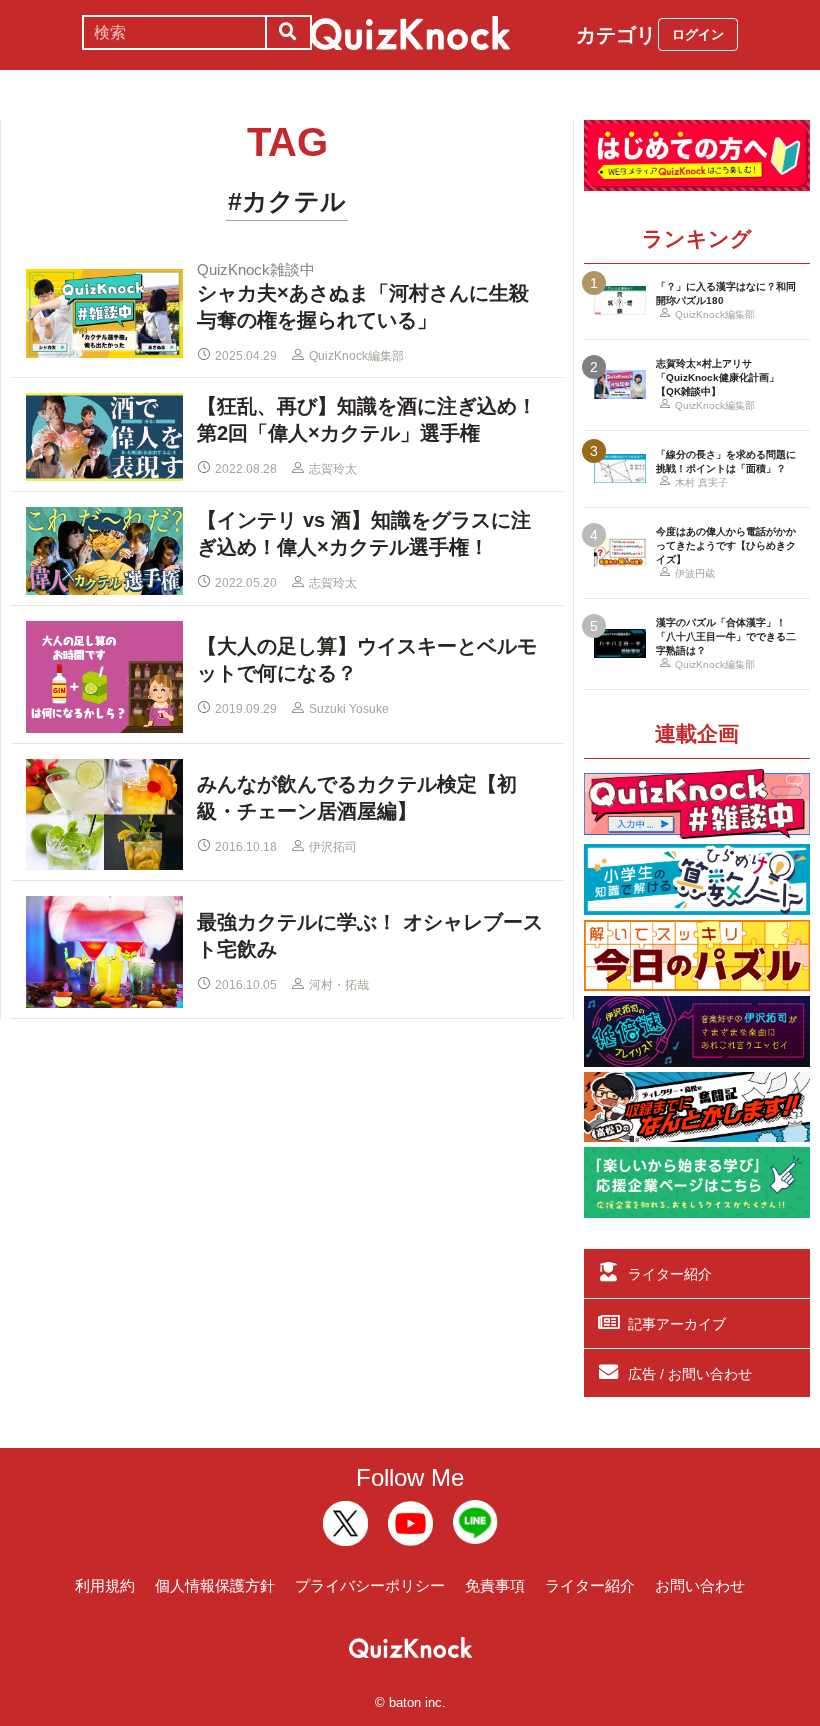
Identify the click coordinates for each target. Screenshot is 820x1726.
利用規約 (105, 1585)
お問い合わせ (700, 1585)
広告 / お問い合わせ (690, 1374)
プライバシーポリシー (370, 1585)
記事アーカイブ (677, 1324)
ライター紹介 (670, 1274)
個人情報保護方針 (215, 1585)
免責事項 (495, 1585)
